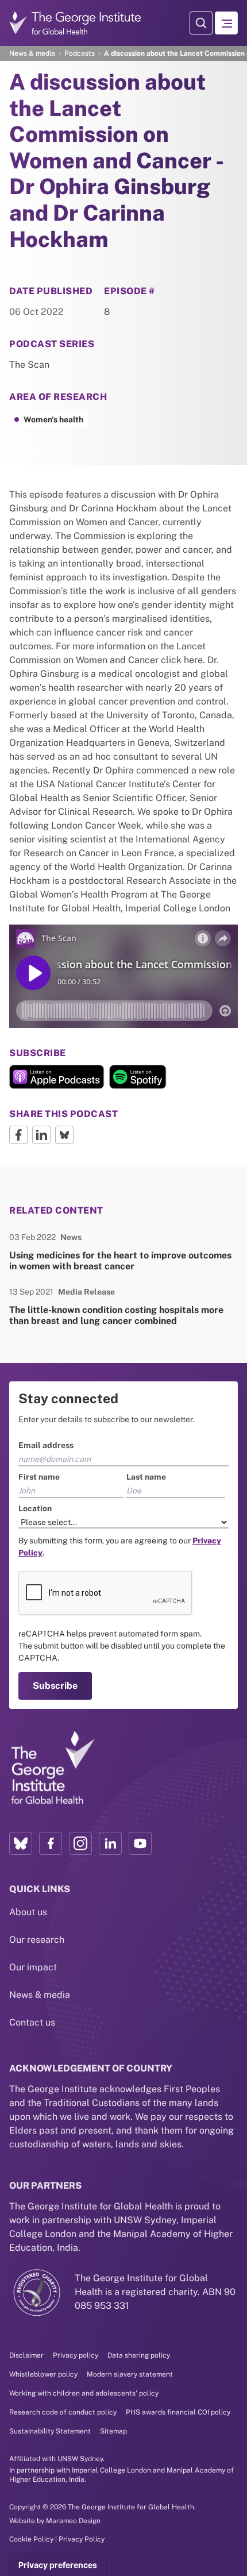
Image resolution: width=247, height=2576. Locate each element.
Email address (37, 1188)
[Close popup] (237, 1134)
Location (26, 1251)
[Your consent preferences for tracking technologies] (58, 2565)
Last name (146, 1219)
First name (30, 1219)
